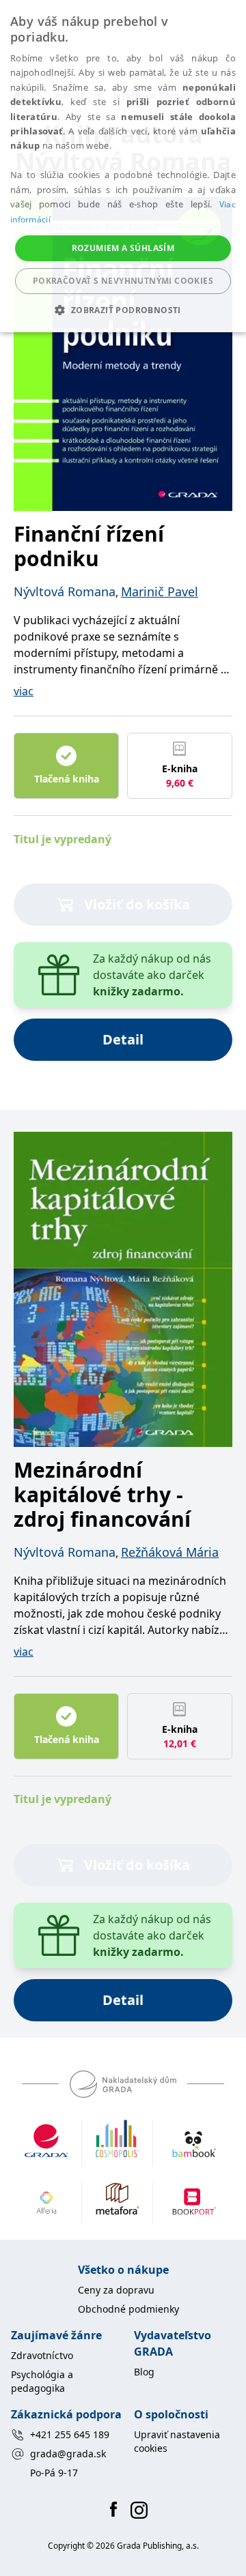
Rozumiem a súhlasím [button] (123, 248)
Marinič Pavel (160, 591)
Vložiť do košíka (137, 904)
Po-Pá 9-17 (54, 2473)
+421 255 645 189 (70, 2434)
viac (24, 691)
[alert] (123, 166)
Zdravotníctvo (42, 2355)
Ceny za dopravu (116, 2290)
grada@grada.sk (68, 2454)
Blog (144, 2372)
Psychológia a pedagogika (42, 2381)
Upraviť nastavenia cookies (177, 2441)
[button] (123, 310)
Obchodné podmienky (128, 2309)
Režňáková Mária (170, 1552)
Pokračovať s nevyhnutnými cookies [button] (123, 281)
